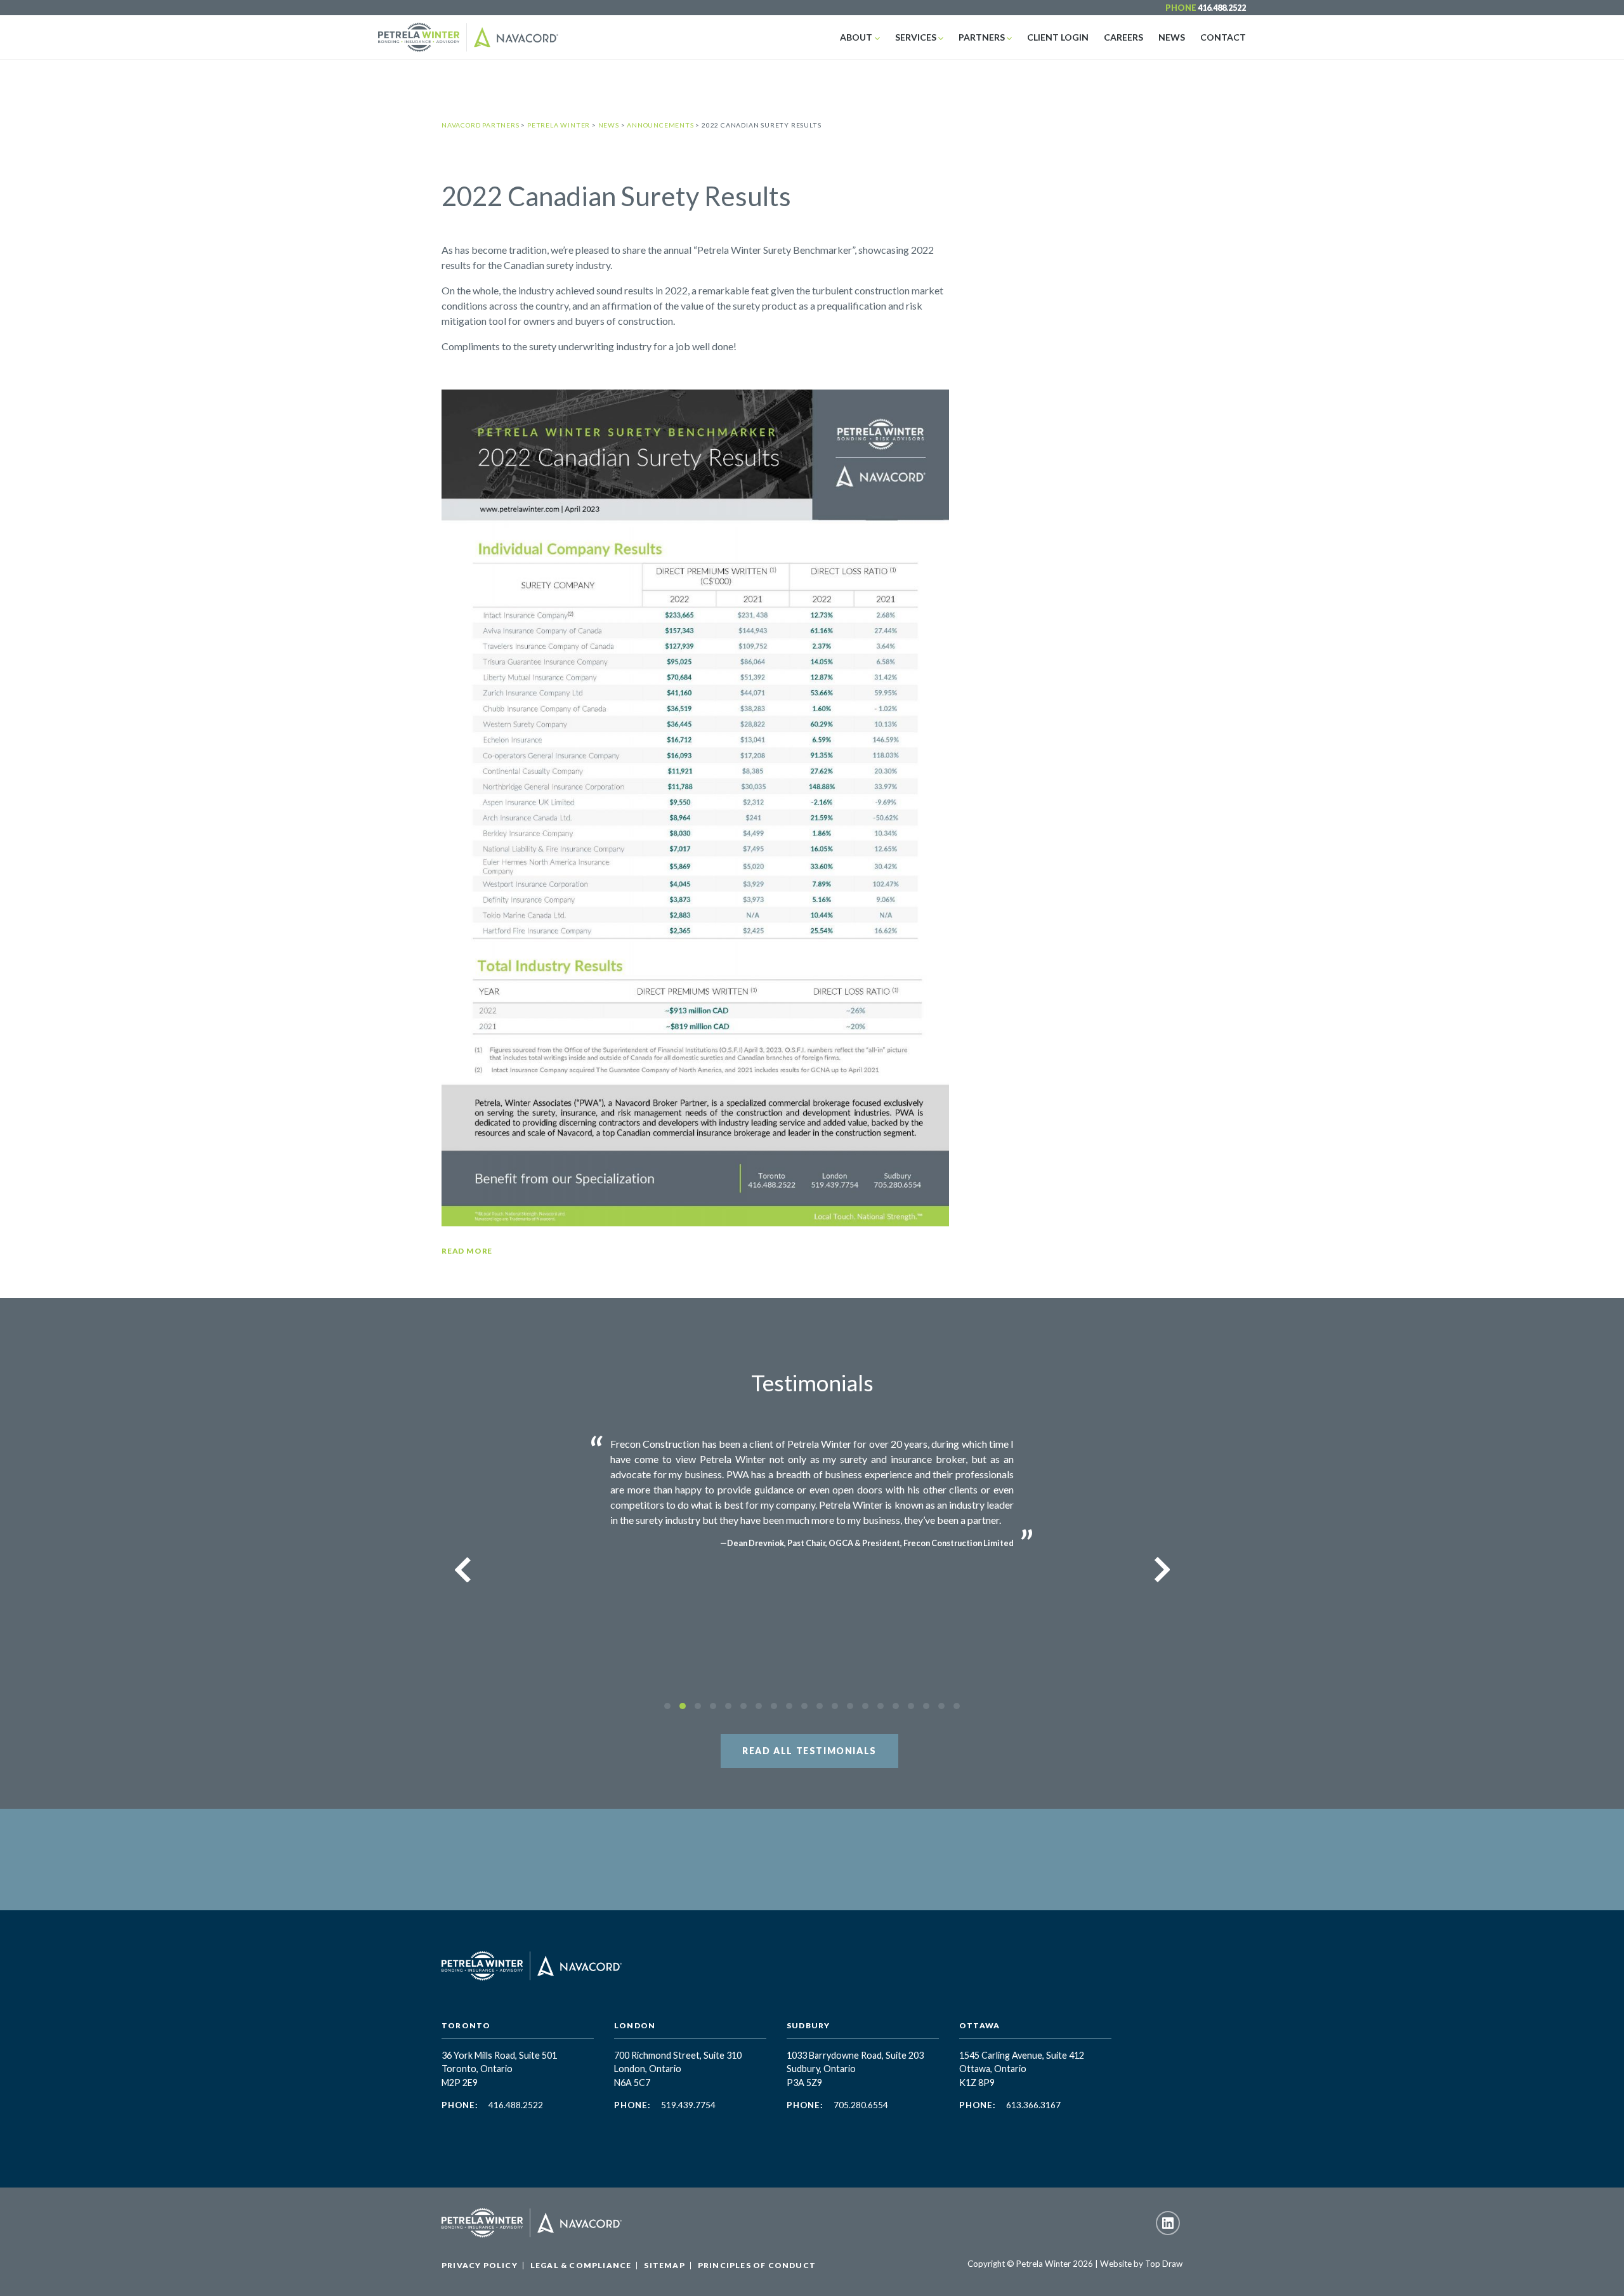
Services (916, 37)
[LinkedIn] (1168, 2223)
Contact (1223, 37)
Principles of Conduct (757, 2265)
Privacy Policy (480, 2265)
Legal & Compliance (581, 2265)
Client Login (1058, 37)
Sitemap (664, 2265)
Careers (1123, 37)
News (1172, 37)
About (856, 37)
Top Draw (1164, 2264)
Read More (467, 1251)
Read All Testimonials (809, 1751)
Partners (982, 37)
